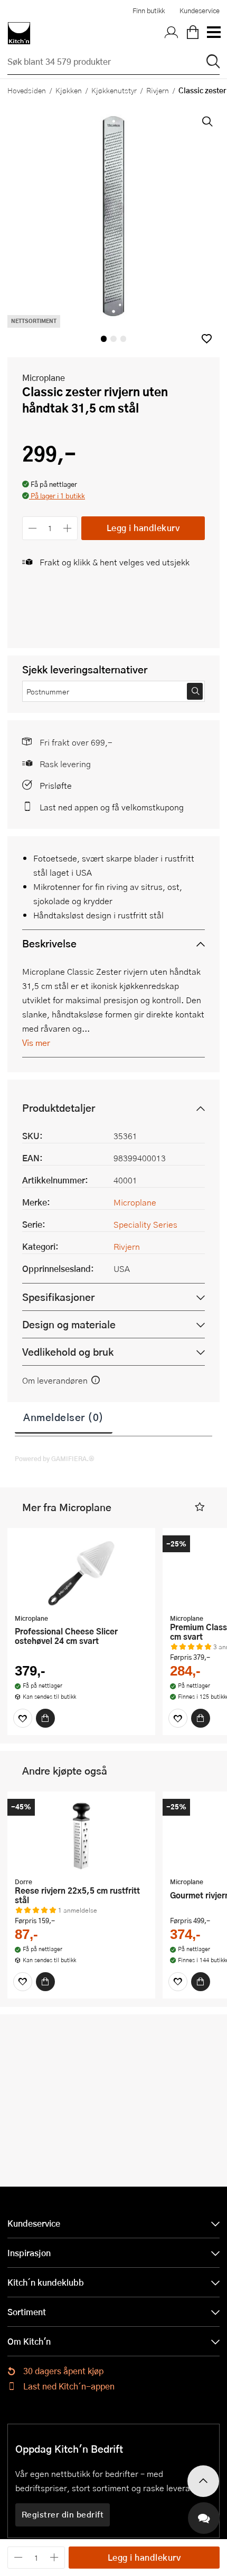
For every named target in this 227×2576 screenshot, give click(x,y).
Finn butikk (149, 11)
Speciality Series (145, 1224)
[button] (207, 339)
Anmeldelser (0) (64, 1417)
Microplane (44, 378)
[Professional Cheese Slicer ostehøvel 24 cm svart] (81, 1572)
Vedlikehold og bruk (68, 1352)
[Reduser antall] (32, 528)
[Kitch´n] (19, 33)
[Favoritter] (23, 1718)
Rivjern (158, 90)
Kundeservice (200, 11)
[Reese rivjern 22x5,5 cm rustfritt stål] (81, 1836)
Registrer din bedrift (63, 2514)
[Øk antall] (68, 528)
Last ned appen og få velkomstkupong (112, 807)
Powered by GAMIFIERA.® (55, 1458)
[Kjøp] (45, 1718)
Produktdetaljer (59, 1108)
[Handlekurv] (193, 33)
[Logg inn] (172, 33)
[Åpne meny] (213, 33)
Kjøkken (69, 90)
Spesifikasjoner (58, 1297)
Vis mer (36, 1042)
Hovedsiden (27, 90)
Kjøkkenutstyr (114, 90)
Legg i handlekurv (143, 528)
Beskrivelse (49, 943)
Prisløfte (56, 785)
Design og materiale (69, 1324)
